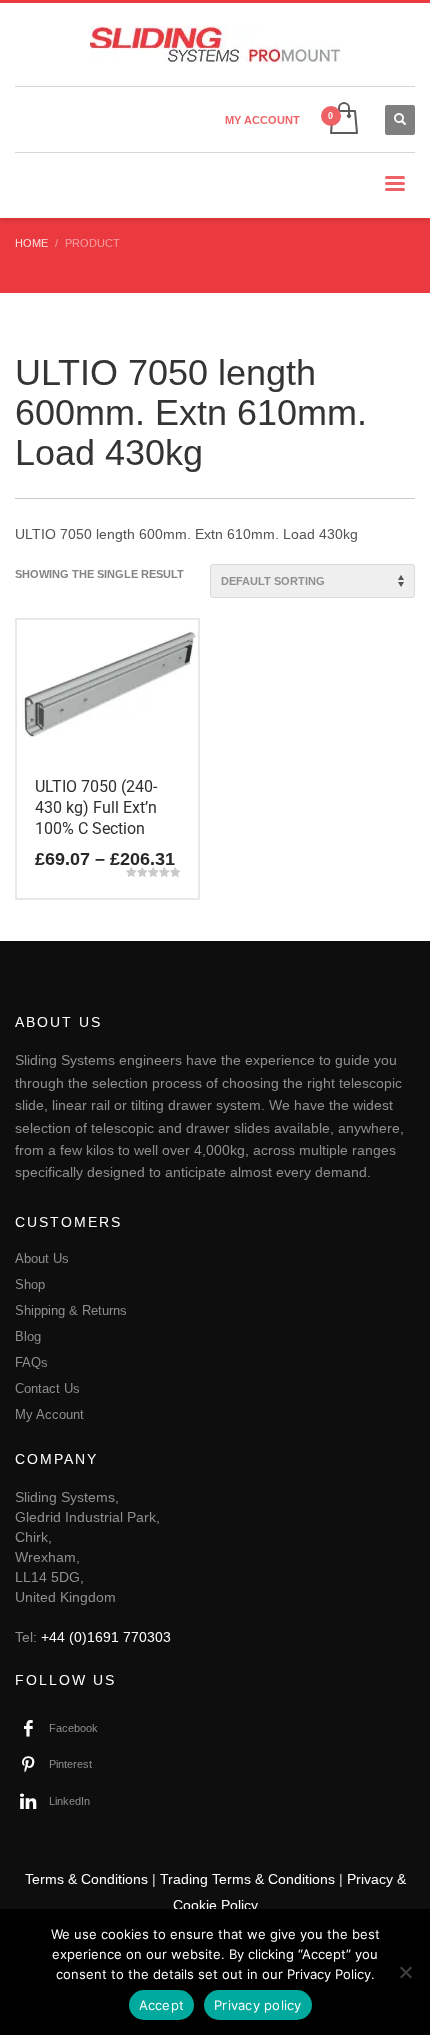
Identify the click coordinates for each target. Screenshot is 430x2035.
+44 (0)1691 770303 (106, 1637)
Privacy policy (258, 2005)
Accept (162, 2005)
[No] (405, 1972)
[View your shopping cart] (342, 119)
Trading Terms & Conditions (247, 1879)
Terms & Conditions (86, 1879)
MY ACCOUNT (262, 120)
